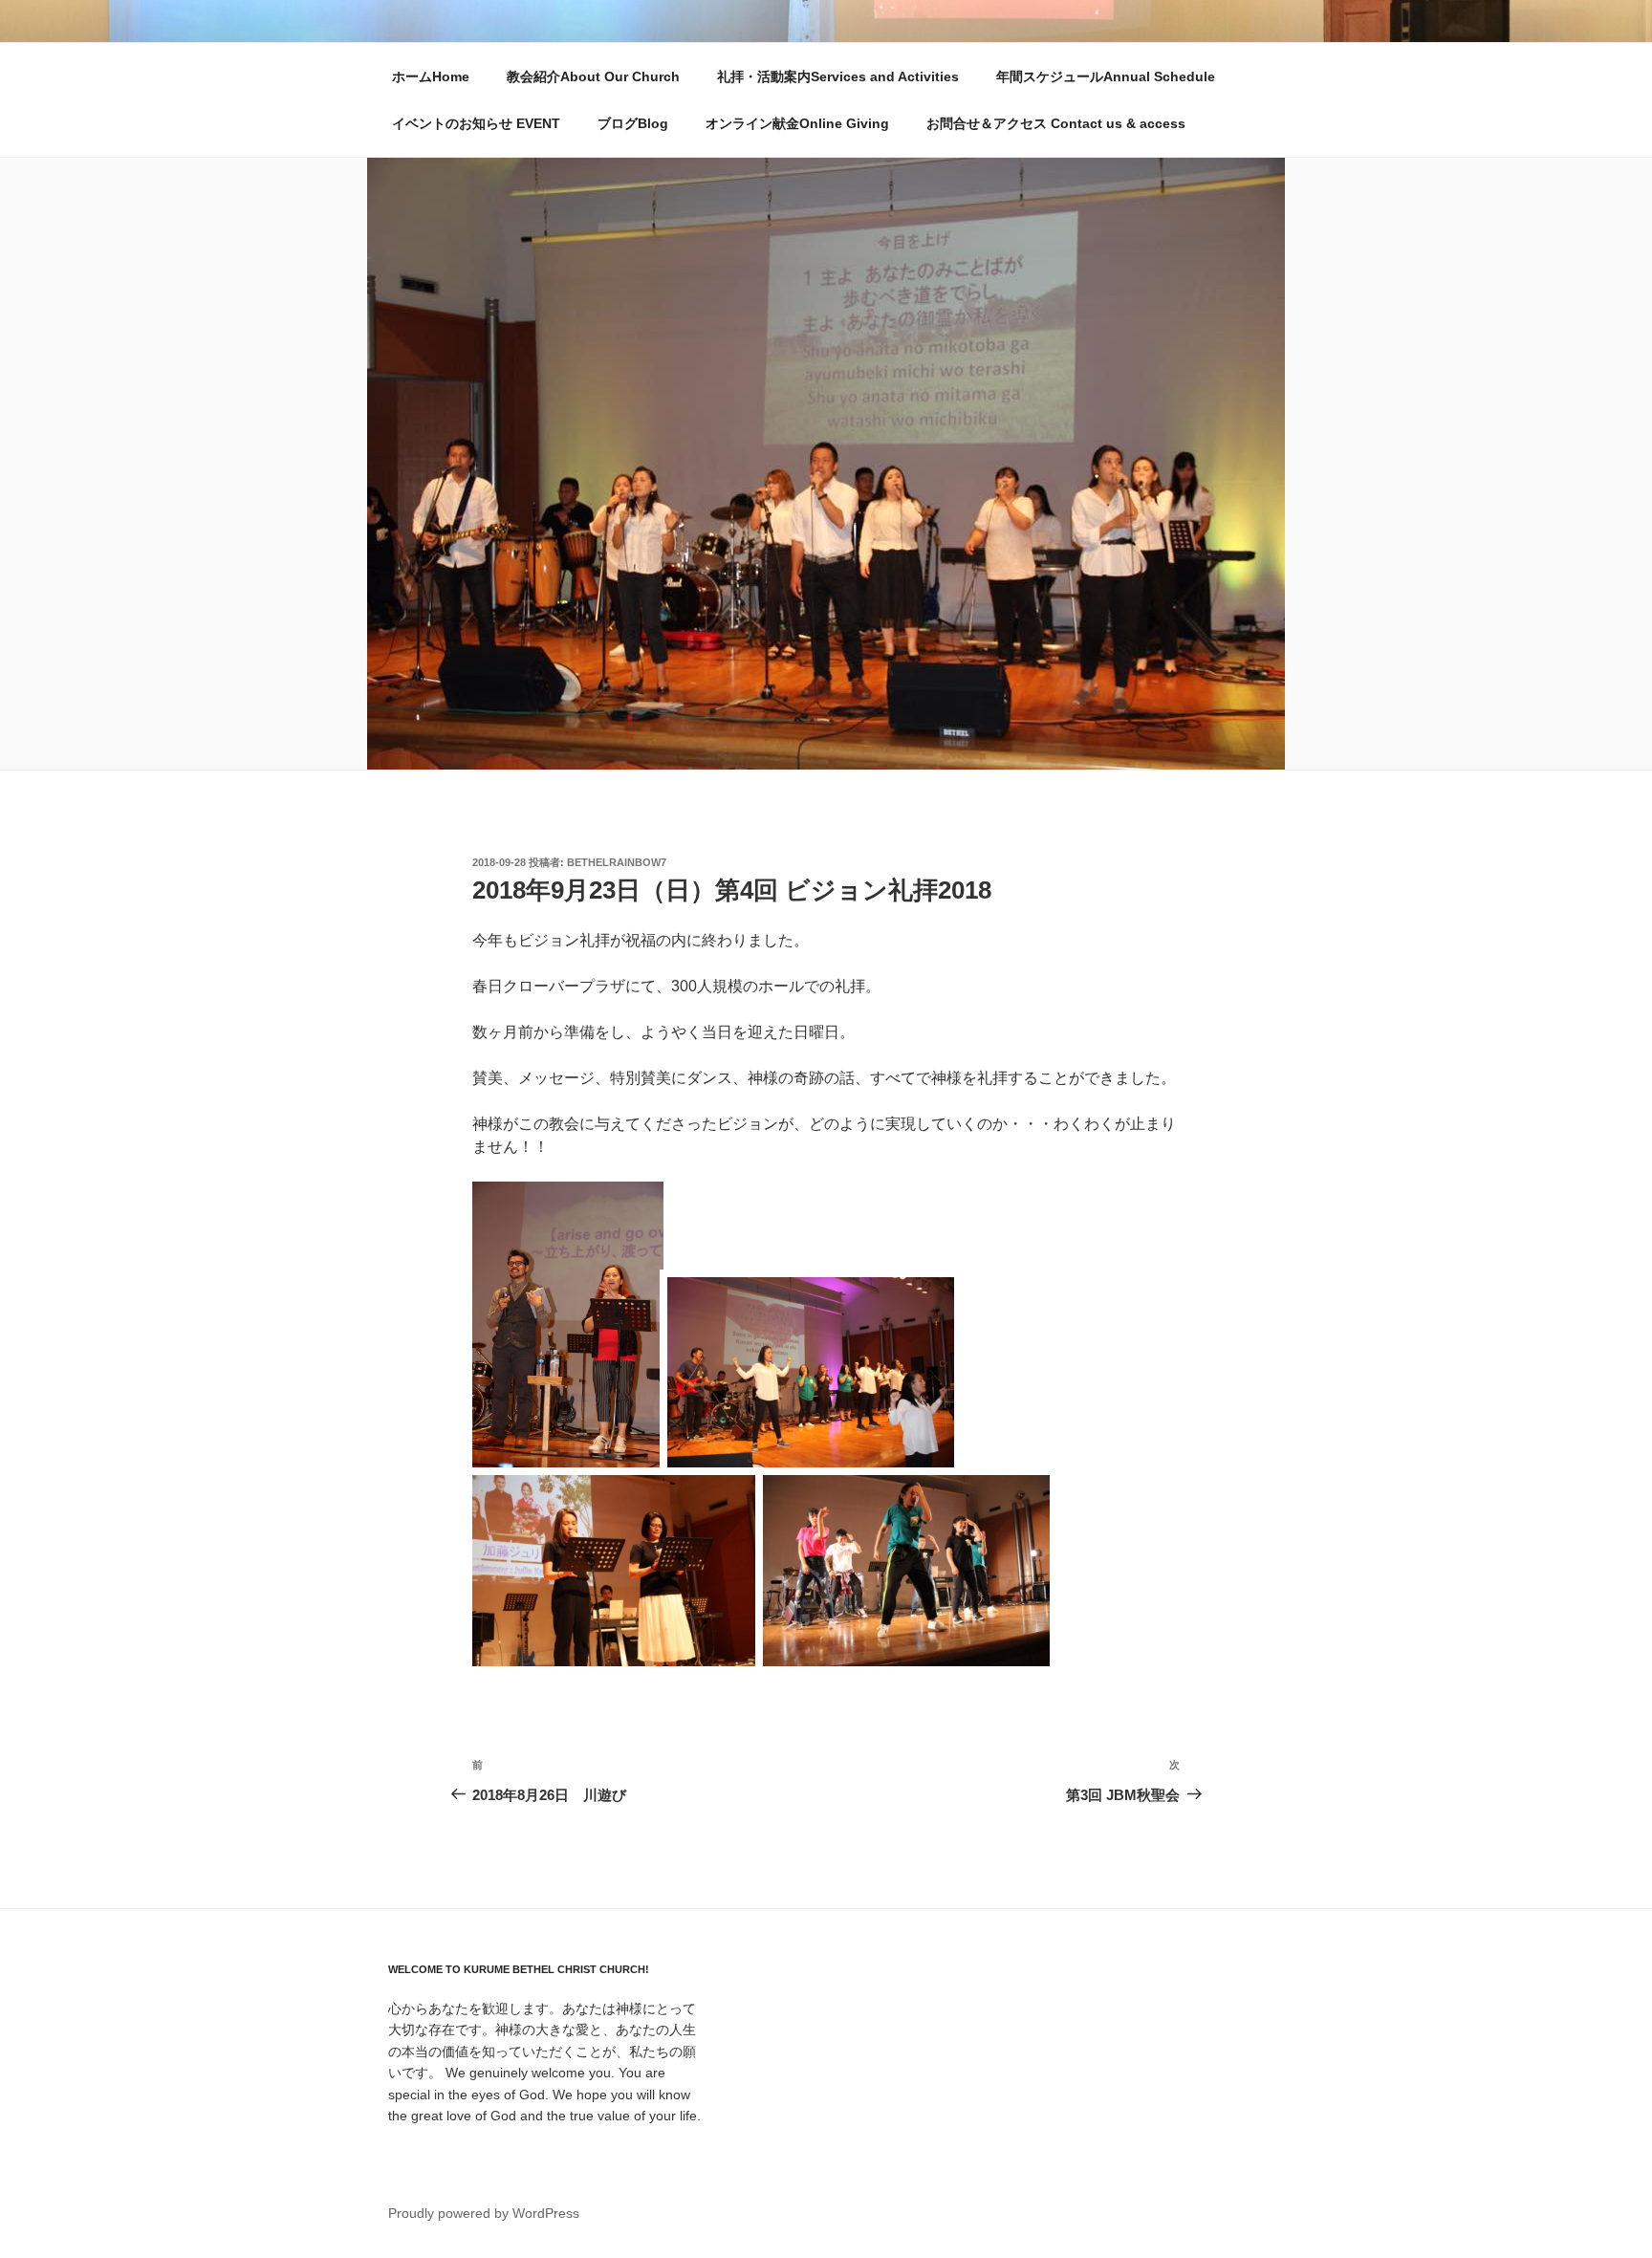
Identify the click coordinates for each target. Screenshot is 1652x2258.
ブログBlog (633, 123)
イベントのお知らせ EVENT (476, 123)
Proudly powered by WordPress (484, 2213)
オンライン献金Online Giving (797, 123)
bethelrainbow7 (617, 862)
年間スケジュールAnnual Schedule (1106, 76)
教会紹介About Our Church (593, 76)
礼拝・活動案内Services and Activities (838, 76)
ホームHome (431, 76)
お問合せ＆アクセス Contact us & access (1056, 123)
